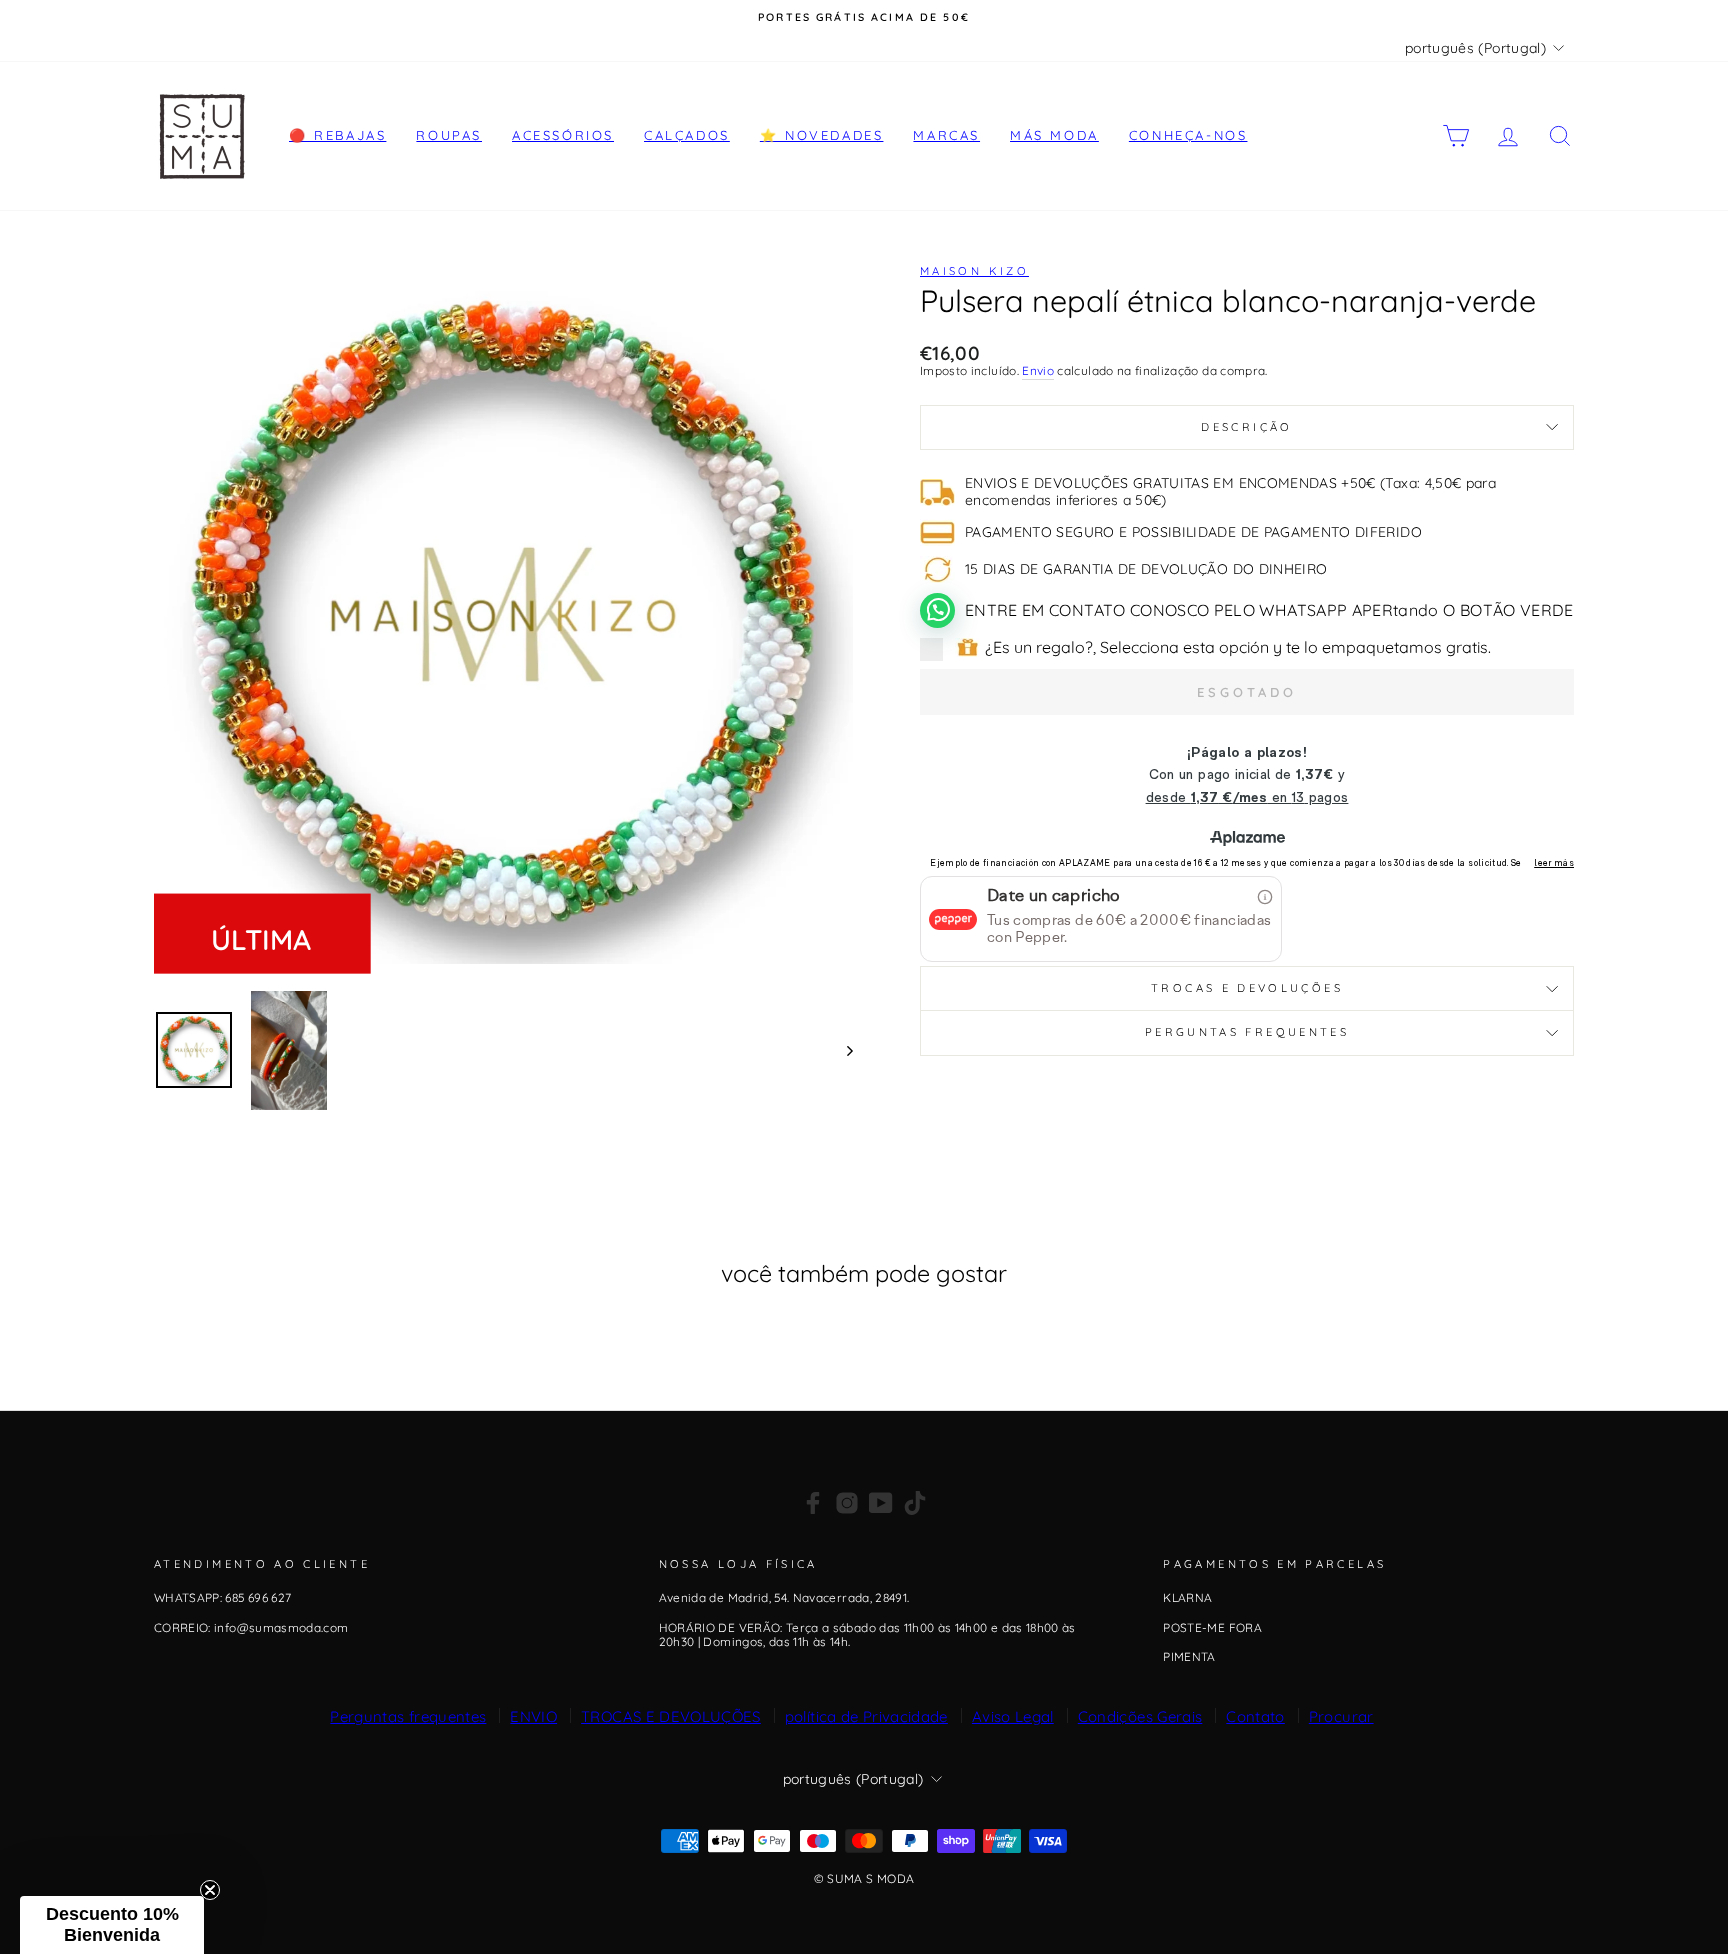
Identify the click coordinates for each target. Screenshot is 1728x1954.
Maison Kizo (974, 271)
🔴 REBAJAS (337, 135)
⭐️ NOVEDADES (822, 135)
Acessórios (563, 135)
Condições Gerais (1140, 1716)
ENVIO (533, 1716)
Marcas (946, 135)
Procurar (1341, 1716)
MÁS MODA (1054, 135)
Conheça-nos (1188, 135)
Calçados (687, 135)
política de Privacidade (866, 1716)
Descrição (1246, 427)
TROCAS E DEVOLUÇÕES (671, 1716)
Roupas (449, 135)
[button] (112, 1925)
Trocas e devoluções (1247, 988)
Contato (1255, 1716)
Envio (1038, 371)
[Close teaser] (210, 1890)
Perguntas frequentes (1247, 1032)
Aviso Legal (1013, 1716)
